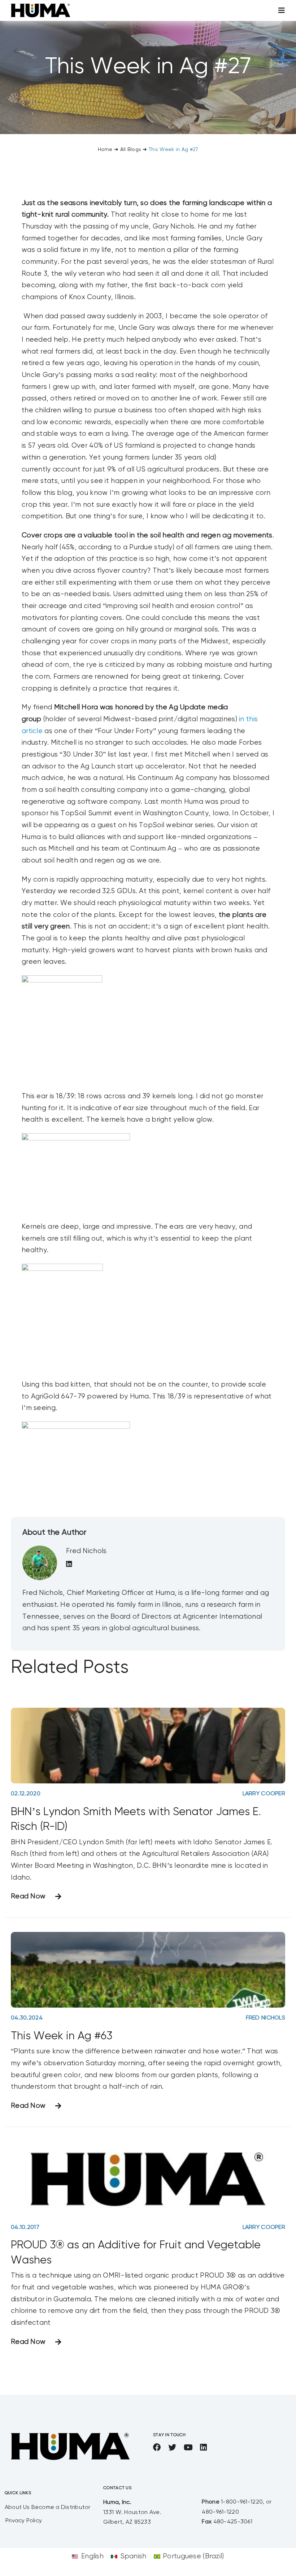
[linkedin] (203, 2447)
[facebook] (157, 2447)
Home (105, 150)
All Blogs (131, 150)
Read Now (28, 1896)
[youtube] (188, 2447)
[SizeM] (41, 7)
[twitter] (172, 2447)
